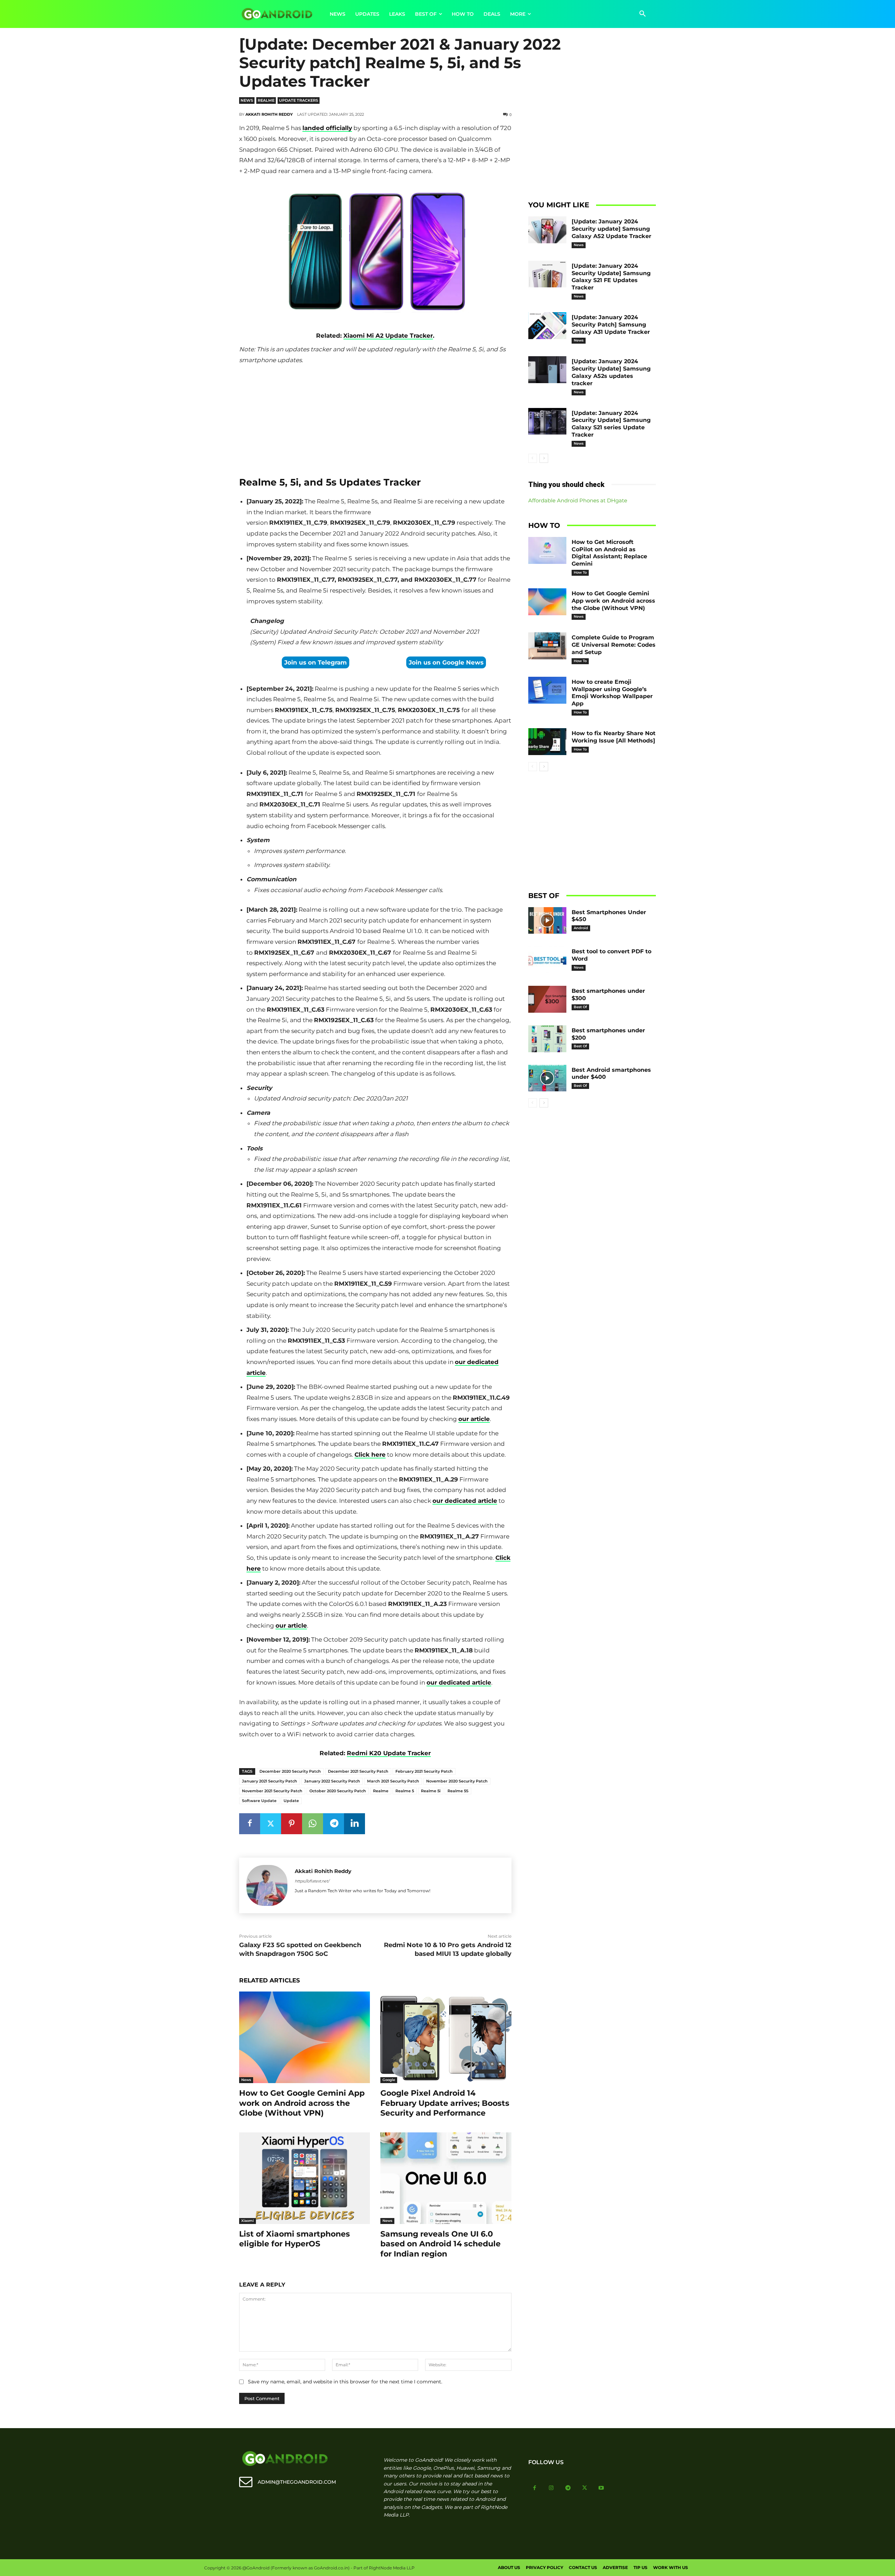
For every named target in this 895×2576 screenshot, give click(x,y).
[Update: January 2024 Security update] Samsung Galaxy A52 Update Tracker (611, 229)
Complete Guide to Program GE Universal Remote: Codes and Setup (614, 645)
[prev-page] (533, 458)
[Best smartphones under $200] (547, 1039)
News (247, 100)
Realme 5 (405, 1791)
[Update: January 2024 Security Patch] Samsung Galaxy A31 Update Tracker (611, 325)
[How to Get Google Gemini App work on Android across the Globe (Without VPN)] (305, 2037)
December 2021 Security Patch (358, 1771)
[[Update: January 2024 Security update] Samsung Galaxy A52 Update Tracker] (547, 230)
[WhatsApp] (313, 1824)
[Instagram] (551, 2488)
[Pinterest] (292, 1824)
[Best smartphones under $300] (547, 999)
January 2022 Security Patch (332, 1781)
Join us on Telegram (316, 662)
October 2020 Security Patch (338, 1791)
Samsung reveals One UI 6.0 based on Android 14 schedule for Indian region (441, 2244)
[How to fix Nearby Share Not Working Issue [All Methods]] (547, 742)
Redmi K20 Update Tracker (389, 1753)
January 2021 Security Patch (270, 1781)
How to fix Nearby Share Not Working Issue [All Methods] (614, 737)
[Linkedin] (355, 1824)
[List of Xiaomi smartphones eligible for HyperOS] (305, 2178)
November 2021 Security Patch (272, 1791)
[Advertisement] (375, 418)
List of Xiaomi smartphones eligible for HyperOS (295, 2239)
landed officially (327, 128)
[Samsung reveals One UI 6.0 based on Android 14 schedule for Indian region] (446, 2178)
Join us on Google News (446, 662)
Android (581, 928)
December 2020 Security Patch (290, 1771)
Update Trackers (299, 100)
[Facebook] (250, 1824)
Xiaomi (248, 2221)
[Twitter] (271, 1824)
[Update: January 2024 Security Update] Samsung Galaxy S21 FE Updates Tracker (611, 277)
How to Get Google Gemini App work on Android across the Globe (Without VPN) (302, 2103)
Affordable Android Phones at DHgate (578, 500)
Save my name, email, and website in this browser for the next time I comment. (345, 2382)
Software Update (259, 1801)
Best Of (580, 1007)
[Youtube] (601, 2488)
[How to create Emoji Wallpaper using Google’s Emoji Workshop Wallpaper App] (547, 690)
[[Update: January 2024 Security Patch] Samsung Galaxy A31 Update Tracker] (547, 326)
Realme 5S (458, 1791)
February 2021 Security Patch (424, 1771)
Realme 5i (431, 1791)
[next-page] (544, 458)
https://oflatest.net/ (312, 1881)
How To (580, 572)
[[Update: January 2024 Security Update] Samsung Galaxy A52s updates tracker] (547, 370)
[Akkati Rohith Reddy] (267, 1885)
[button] (643, 14)
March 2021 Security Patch (393, 1781)
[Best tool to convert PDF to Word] (547, 960)
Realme (266, 100)
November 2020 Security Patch (457, 1781)
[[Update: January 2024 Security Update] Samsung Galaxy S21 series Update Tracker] (547, 421)
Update (291, 1801)
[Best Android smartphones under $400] (547, 1078)
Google (389, 2080)
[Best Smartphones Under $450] (547, 921)
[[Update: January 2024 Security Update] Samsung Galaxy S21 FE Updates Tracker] (547, 274)
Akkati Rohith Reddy (269, 114)
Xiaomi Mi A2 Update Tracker (388, 336)
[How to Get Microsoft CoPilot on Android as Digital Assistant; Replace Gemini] (547, 550)
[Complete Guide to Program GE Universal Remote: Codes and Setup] (547, 646)
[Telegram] (334, 1824)
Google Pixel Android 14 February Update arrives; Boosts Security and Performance (445, 2103)
